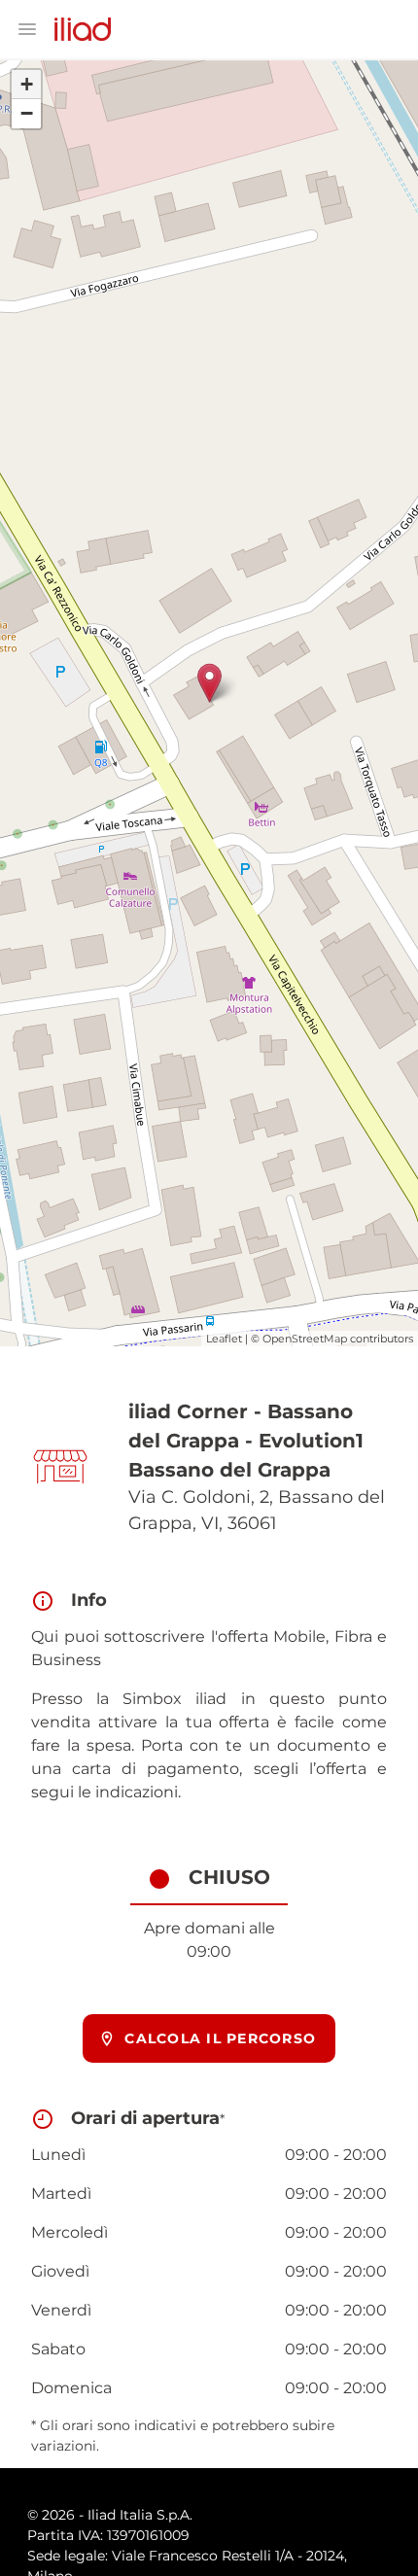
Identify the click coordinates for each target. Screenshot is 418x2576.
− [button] (27, 113)
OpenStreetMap (305, 1339)
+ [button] (27, 84)
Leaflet (224, 1339)
